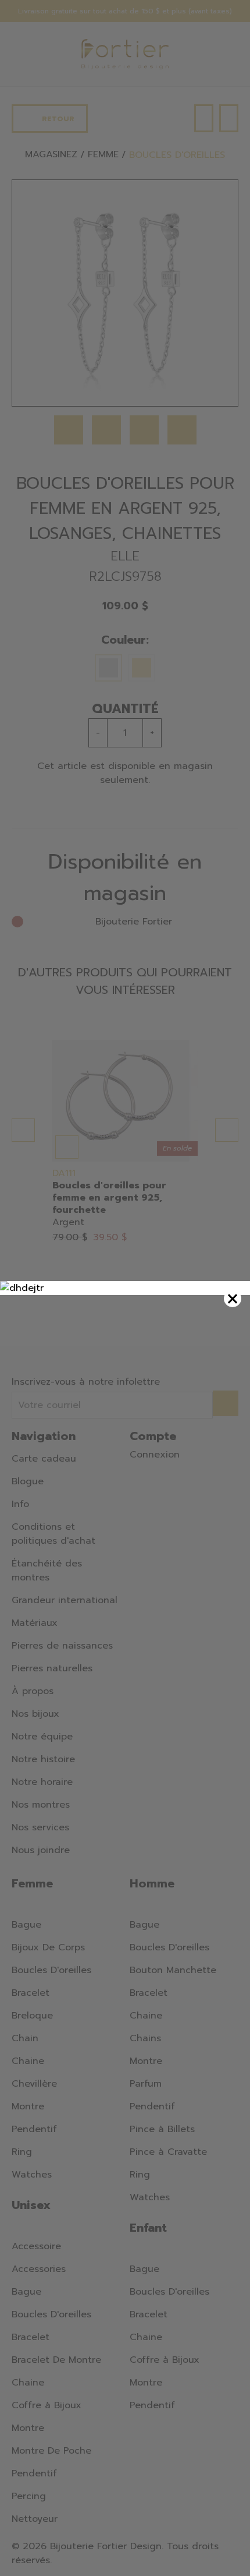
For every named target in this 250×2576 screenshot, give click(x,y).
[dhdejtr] (125, 1288)
